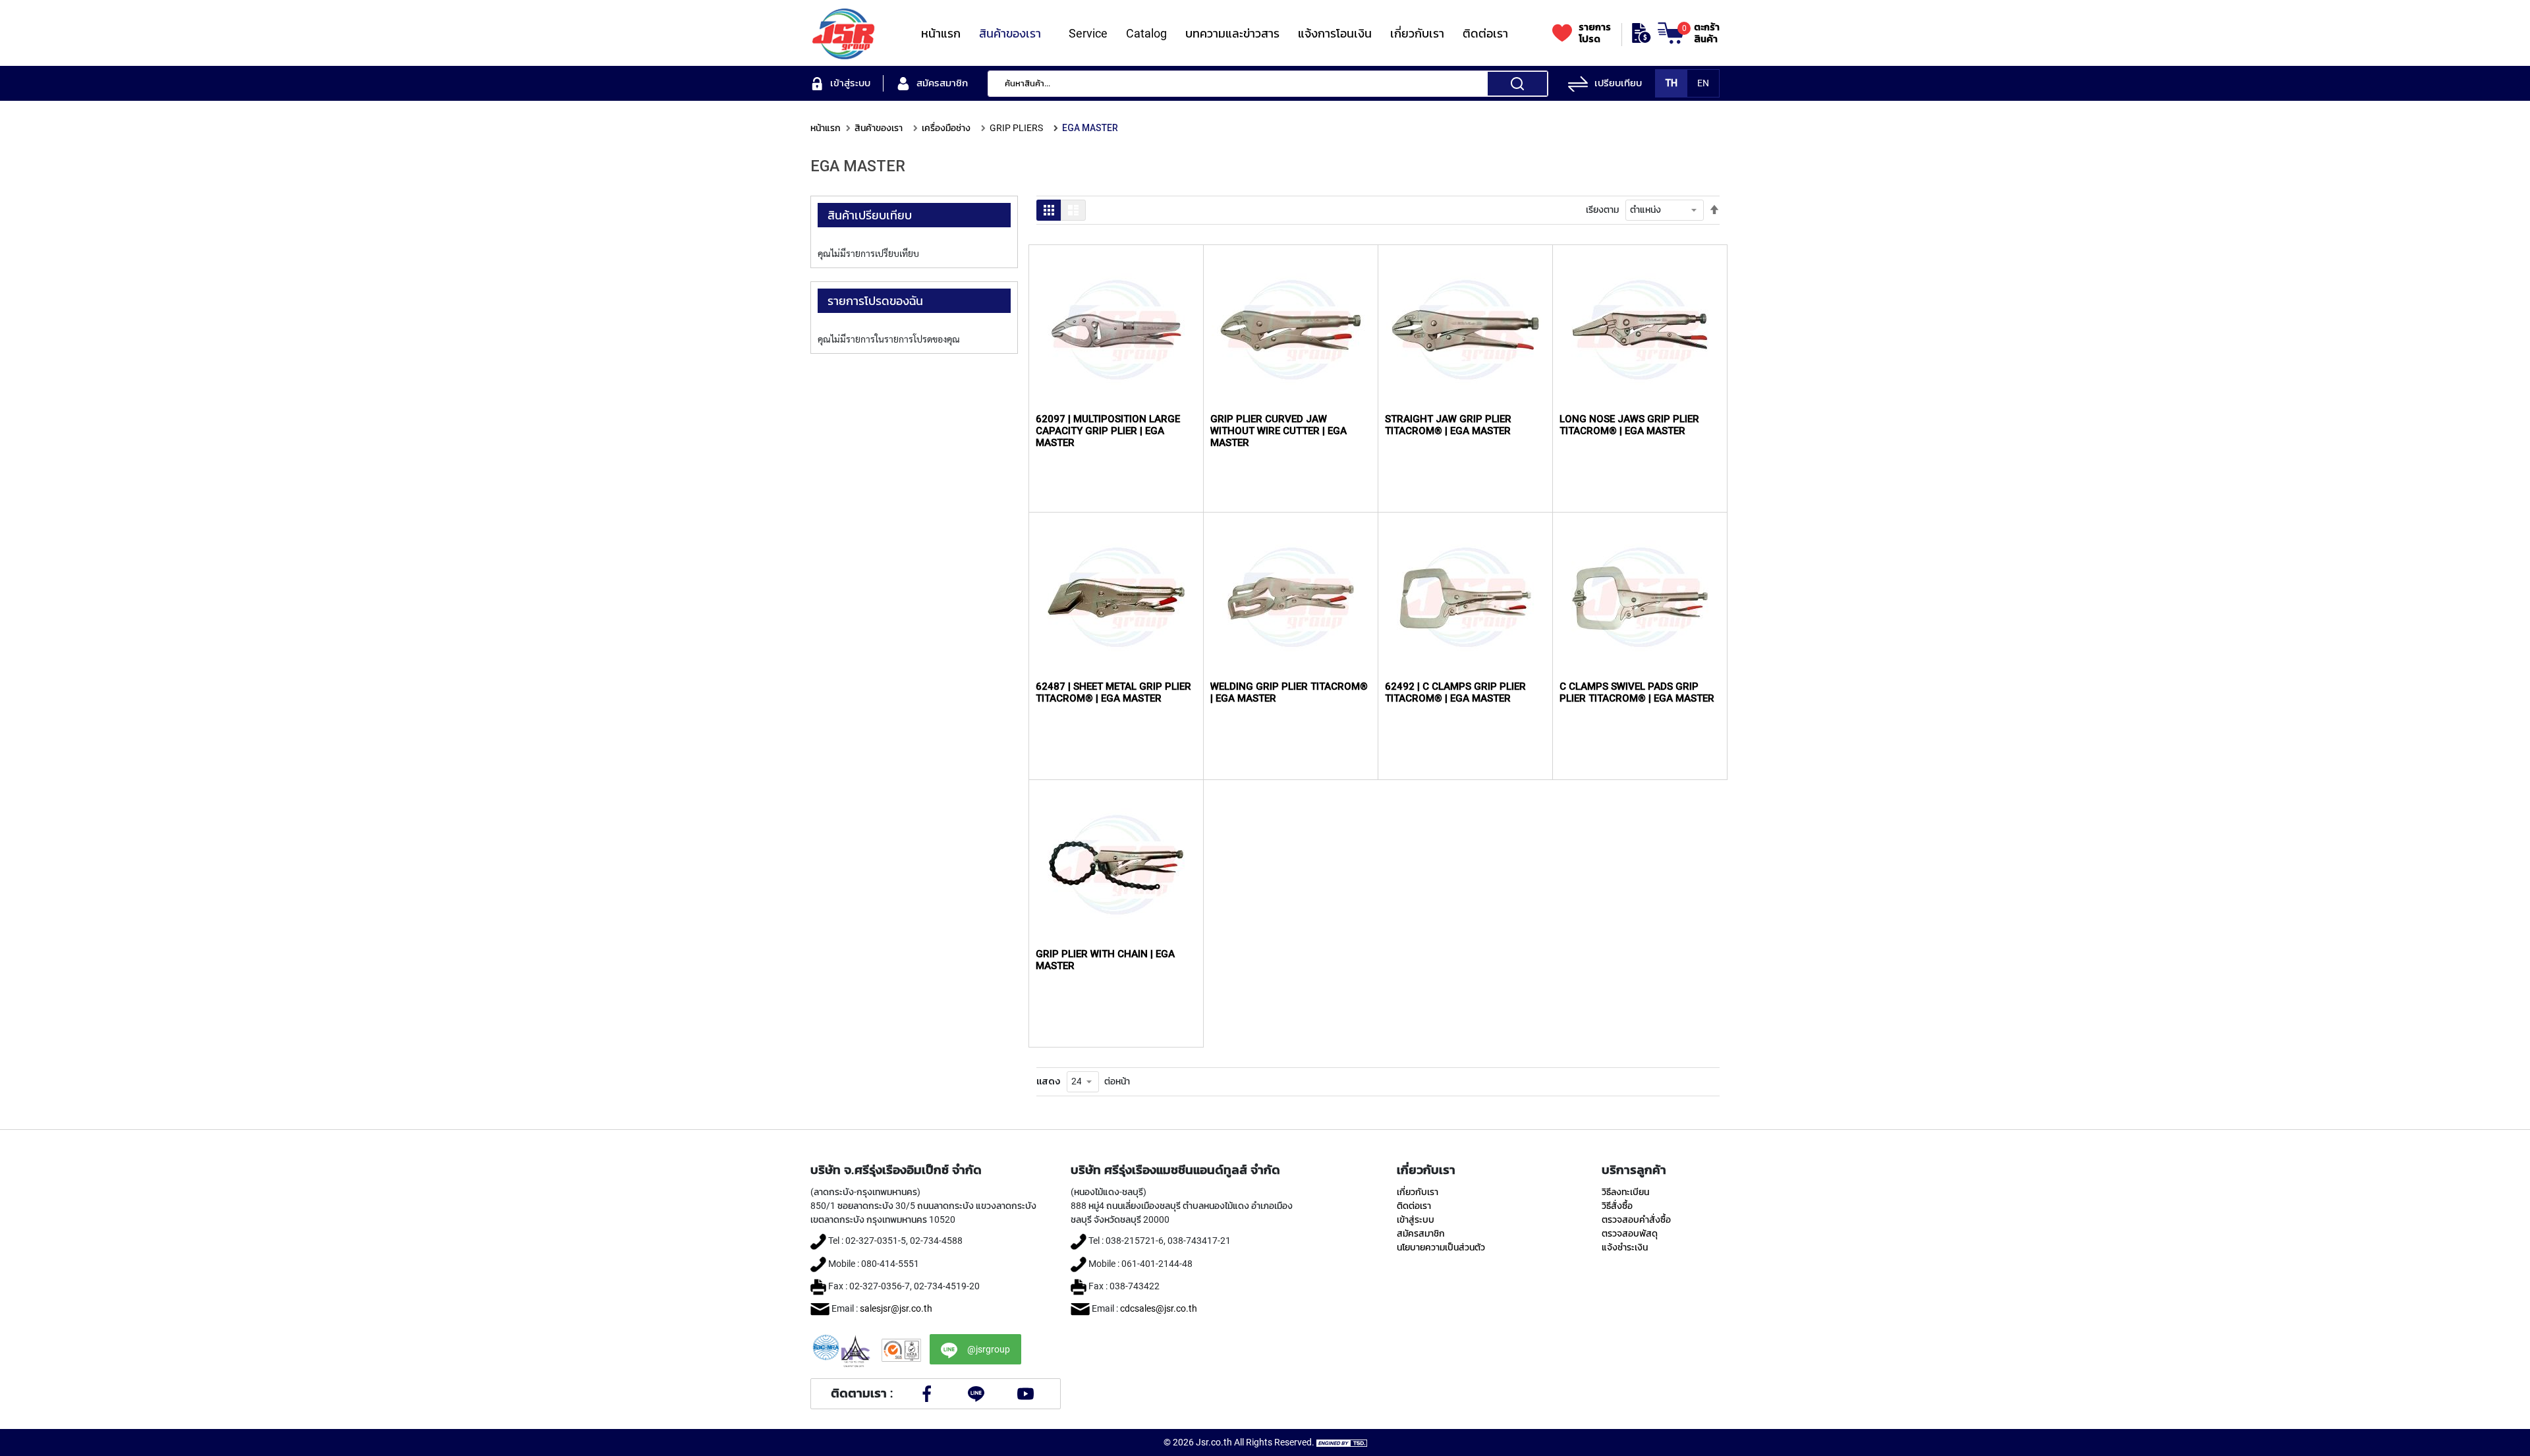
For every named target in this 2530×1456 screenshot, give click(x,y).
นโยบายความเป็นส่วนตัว (1441, 1247)
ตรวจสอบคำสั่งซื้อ (1636, 1219)
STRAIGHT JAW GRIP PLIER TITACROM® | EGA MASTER (1448, 425)
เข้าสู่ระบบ (1416, 1219)
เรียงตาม (1602, 210)
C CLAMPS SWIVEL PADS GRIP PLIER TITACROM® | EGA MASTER (1637, 692)
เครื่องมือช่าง (946, 128)
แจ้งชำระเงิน (1625, 1247)
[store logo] (843, 33)
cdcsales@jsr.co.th (1159, 1308)
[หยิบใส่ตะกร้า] (1179, 308)
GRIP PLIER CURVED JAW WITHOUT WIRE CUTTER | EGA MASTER (1279, 431)
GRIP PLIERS (1016, 128)
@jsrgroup (989, 1349)
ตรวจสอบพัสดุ (1630, 1233)
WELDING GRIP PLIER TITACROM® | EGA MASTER (1289, 692)
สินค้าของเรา (879, 128)
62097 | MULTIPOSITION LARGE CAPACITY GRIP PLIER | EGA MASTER (1108, 431)
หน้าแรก (826, 128)
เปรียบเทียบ (1618, 83)
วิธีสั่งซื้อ (1617, 1206)
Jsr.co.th (1214, 1442)
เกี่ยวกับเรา (1418, 1192)
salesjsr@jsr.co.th (896, 1308)
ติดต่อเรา (1414, 1206)
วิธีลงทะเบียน (1625, 1192)
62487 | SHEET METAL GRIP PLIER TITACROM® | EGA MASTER (1113, 692)
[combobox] (1268, 84)
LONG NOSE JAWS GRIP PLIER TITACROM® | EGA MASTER (1629, 425)
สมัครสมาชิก (1421, 1233)
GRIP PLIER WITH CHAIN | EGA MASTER (1105, 960)
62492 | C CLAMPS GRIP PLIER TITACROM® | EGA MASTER (1455, 692)
